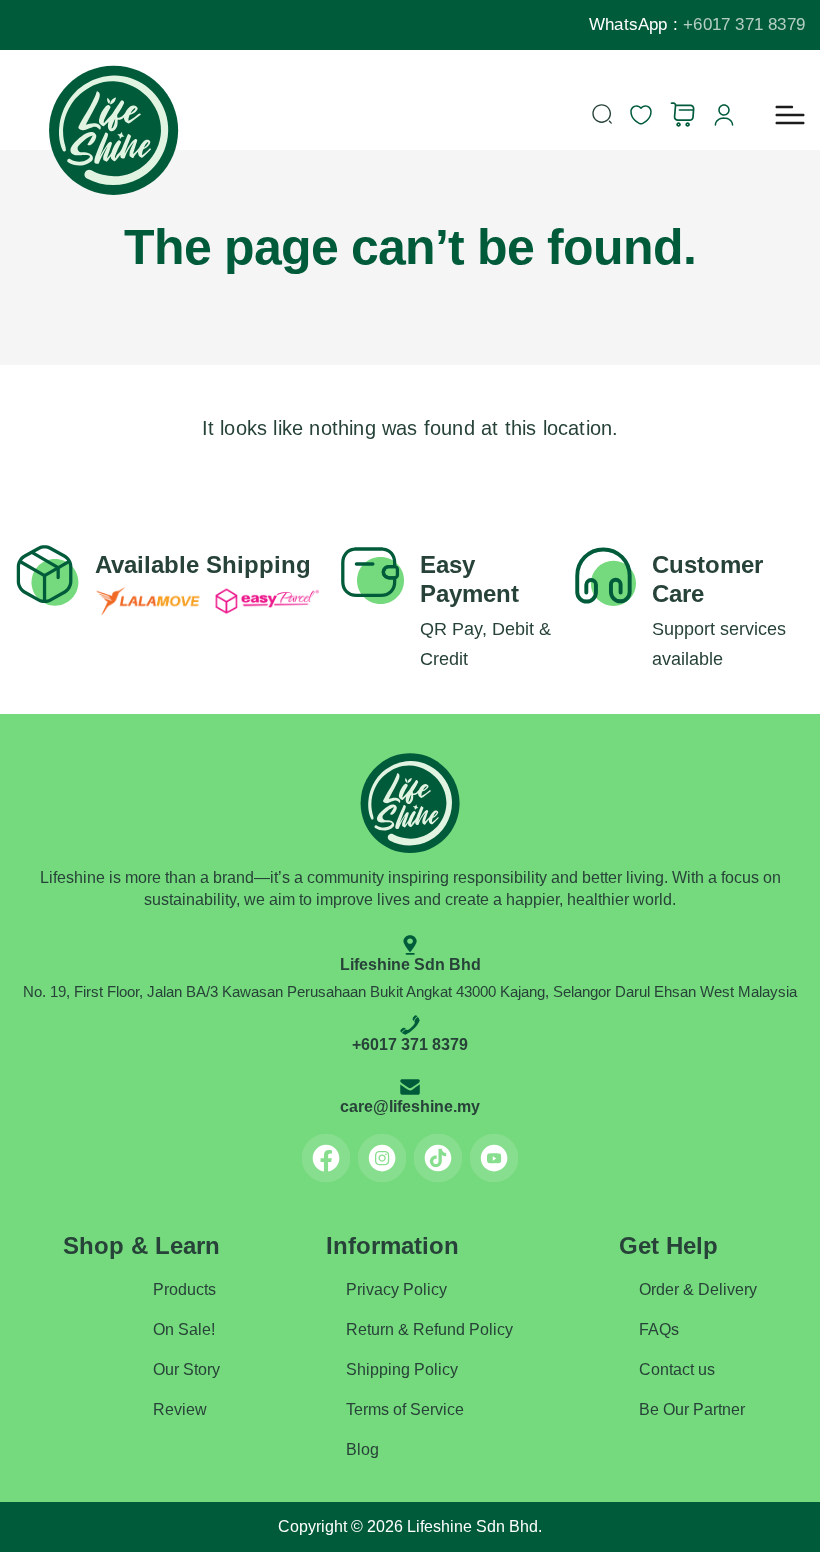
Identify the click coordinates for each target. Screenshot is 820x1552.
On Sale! (184, 1329)
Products (184, 1289)
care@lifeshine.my (410, 1106)
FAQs (659, 1329)
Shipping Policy (402, 1369)
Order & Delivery (698, 1289)
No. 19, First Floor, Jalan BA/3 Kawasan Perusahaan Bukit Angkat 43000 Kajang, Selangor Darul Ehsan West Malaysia (410, 991)
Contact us (677, 1369)
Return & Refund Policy (429, 1329)
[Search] (602, 114)
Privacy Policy (396, 1289)
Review (180, 1409)
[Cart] (682, 114)
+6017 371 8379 (744, 24)
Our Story (186, 1369)
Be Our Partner (692, 1409)
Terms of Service (405, 1409)
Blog (362, 1449)
